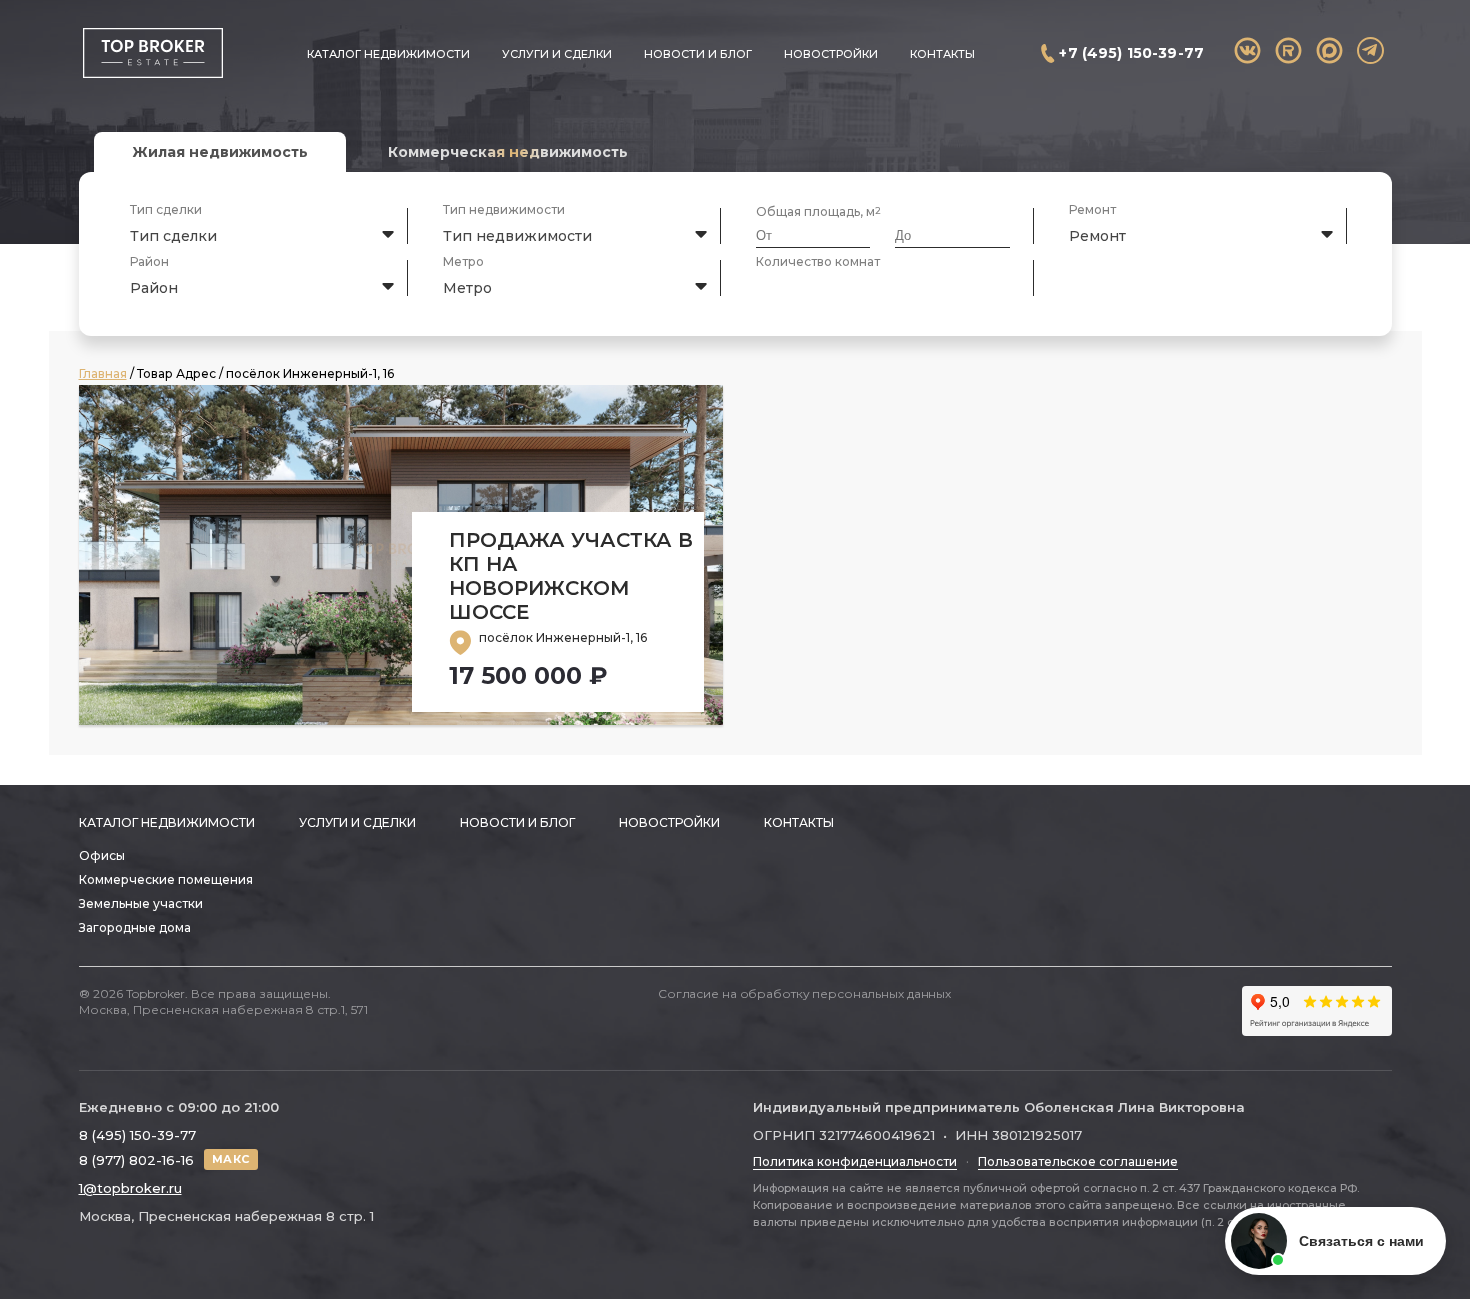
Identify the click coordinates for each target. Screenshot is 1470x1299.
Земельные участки (141, 903)
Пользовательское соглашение (1078, 1161)
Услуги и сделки (557, 54)
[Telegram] (1370, 50)
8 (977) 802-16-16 (136, 1160)
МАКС (231, 1159)
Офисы (102, 855)
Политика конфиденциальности (855, 1161)
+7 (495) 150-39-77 (1131, 53)
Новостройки (831, 54)
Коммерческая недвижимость (508, 152)
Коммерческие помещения (166, 879)
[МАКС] (1329, 50)
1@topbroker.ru (130, 1188)
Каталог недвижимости (388, 54)
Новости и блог (698, 54)
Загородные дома (135, 927)
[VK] (1247, 50)
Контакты (942, 54)
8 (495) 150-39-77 (137, 1135)
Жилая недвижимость (220, 152)
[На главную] (152, 53)
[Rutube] (1288, 50)
